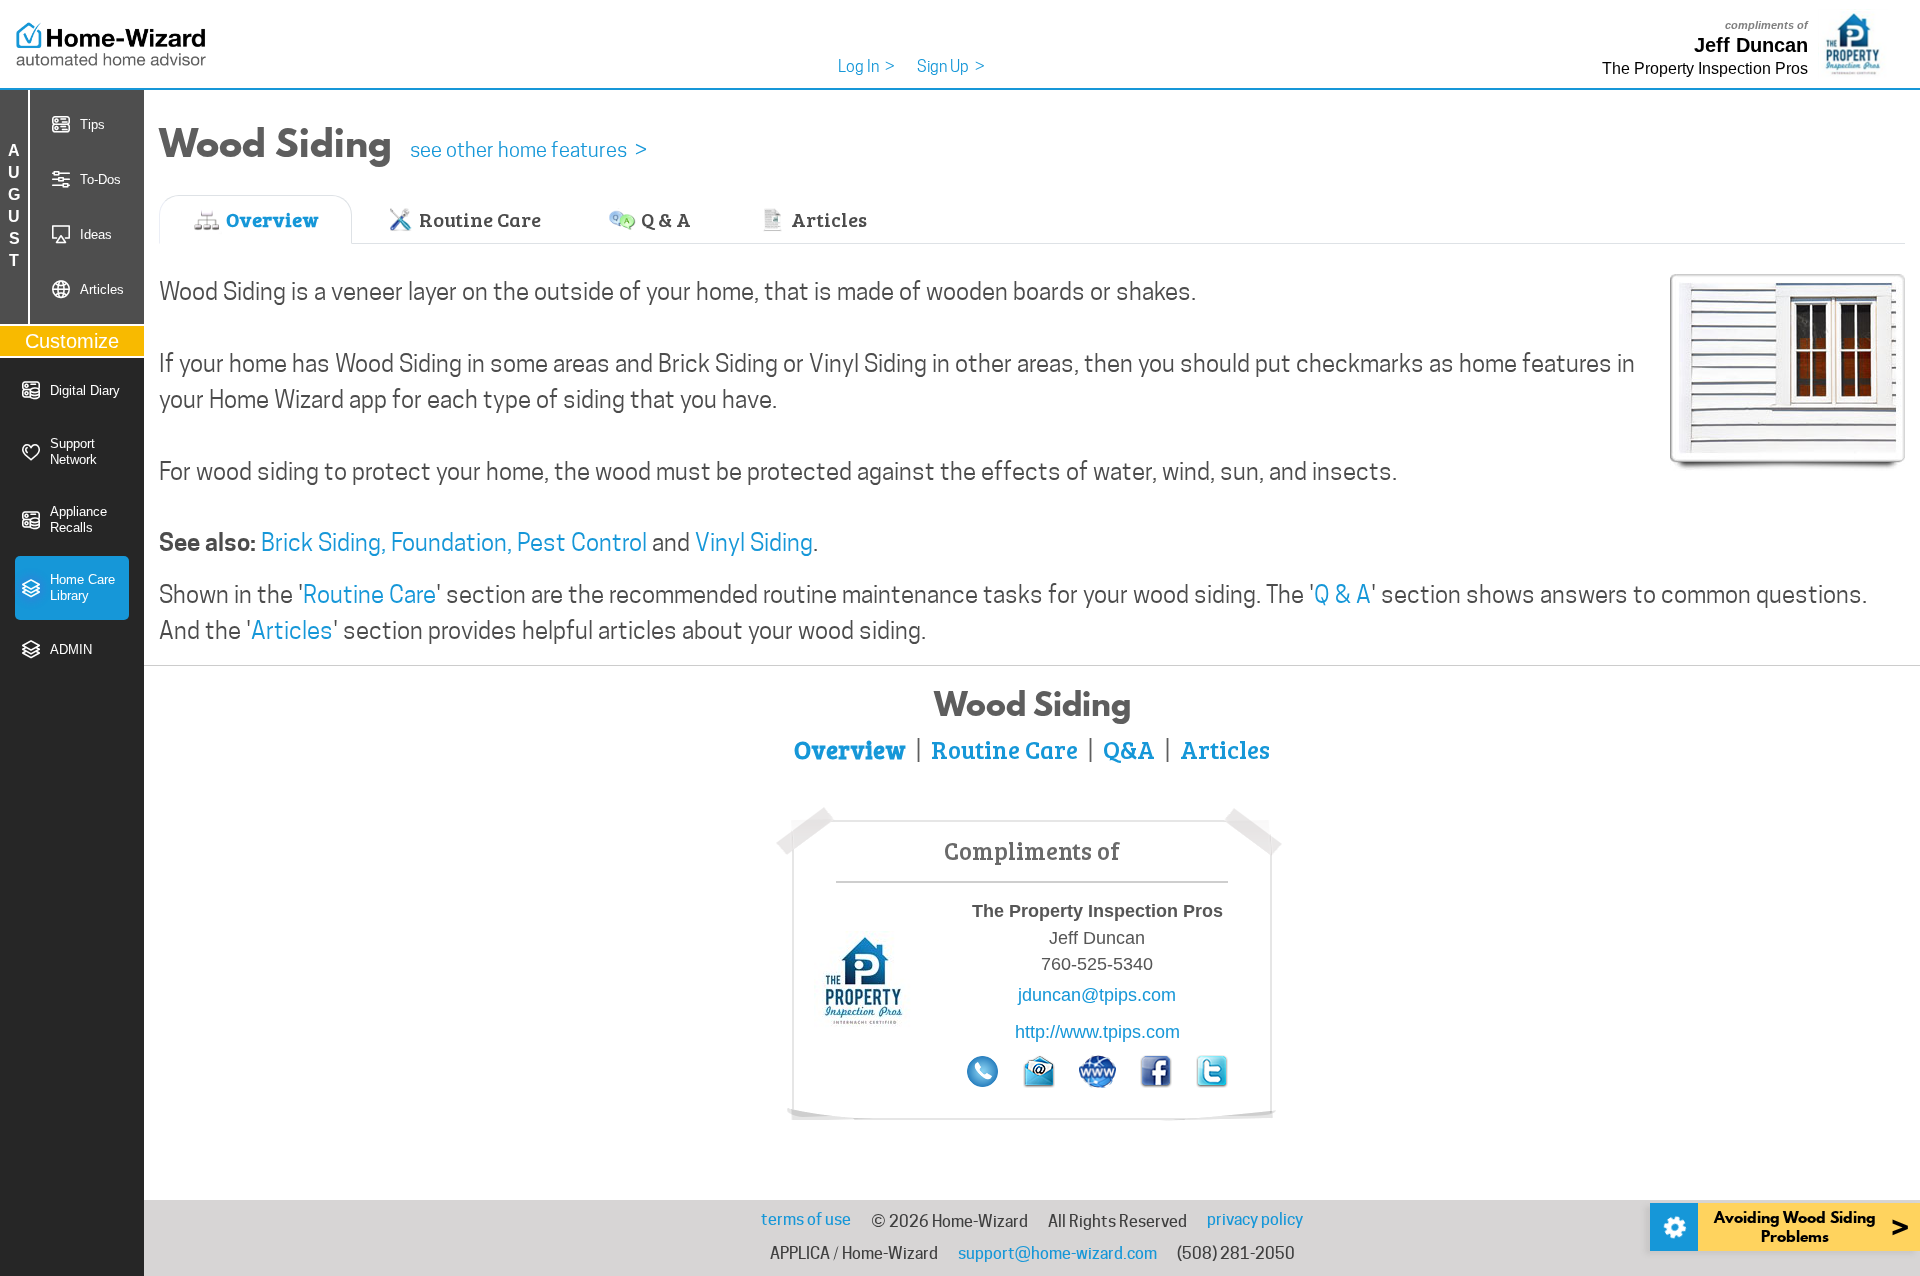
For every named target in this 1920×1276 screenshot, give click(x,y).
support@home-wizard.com (1057, 1253)
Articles (827, 219)
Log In (866, 66)
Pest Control (582, 542)
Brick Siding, (323, 542)
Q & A (664, 219)
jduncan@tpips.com (1097, 995)
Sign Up (951, 66)
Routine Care (478, 219)
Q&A (1129, 749)
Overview (270, 219)
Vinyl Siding (754, 542)
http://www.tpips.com (1097, 1032)
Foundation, (451, 542)
